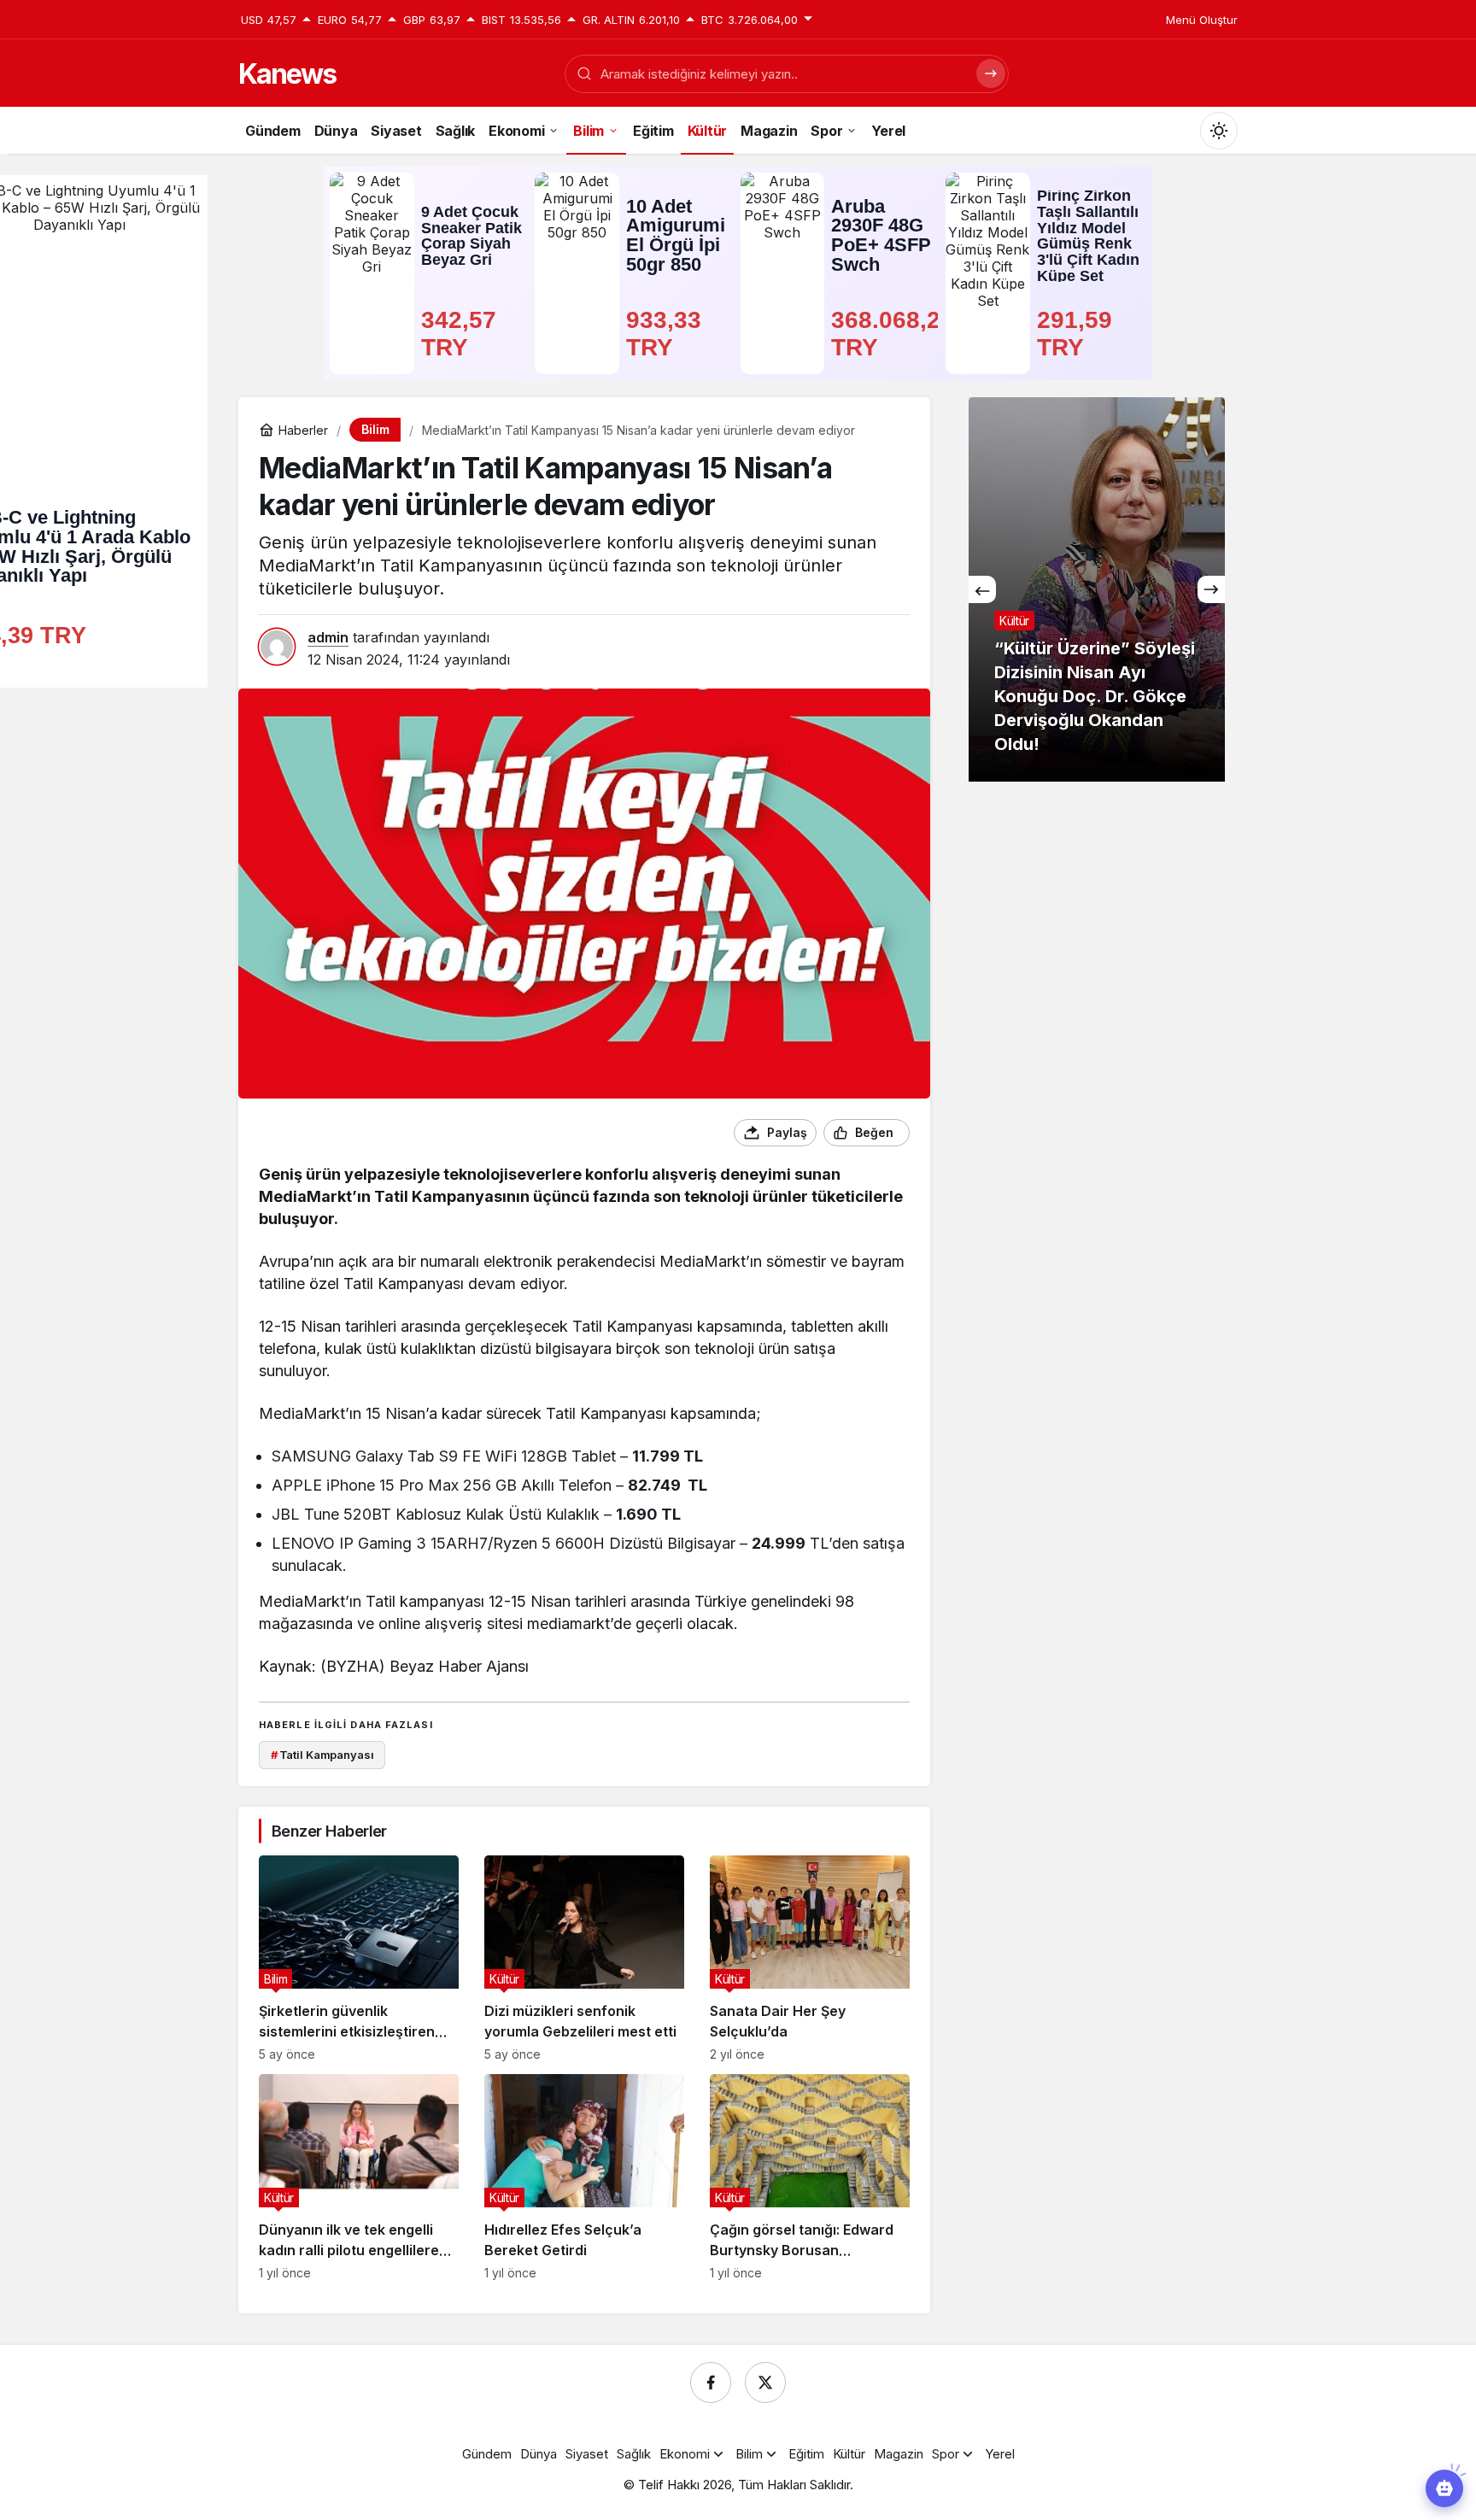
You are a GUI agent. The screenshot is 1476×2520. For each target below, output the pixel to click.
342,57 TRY (462, 334)
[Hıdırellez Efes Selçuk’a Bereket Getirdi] (584, 2177)
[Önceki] (982, 589)
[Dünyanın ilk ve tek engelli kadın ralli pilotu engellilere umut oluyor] (359, 2177)
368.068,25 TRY (883, 334)
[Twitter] (765, 2382)
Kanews (287, 74)
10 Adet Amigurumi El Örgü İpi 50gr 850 (676, 236)
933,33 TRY (667, 334)
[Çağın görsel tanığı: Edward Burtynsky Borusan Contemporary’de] (810, 2177)
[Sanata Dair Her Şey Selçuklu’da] (810, 1958)
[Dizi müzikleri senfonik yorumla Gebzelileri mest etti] (584, 1958)
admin (328, 637)
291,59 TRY (1078, 334)
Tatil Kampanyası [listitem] (322, 1755)
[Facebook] (711, 2382)
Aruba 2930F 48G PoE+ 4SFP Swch (881, 236)
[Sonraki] (1211, 589)
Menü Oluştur (1202, 20)
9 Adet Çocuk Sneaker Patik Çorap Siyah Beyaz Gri (471, 236)
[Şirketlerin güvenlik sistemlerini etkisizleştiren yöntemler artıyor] (359, 1958)
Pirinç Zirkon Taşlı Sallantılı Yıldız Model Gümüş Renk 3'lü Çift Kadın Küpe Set (1088, 236)
